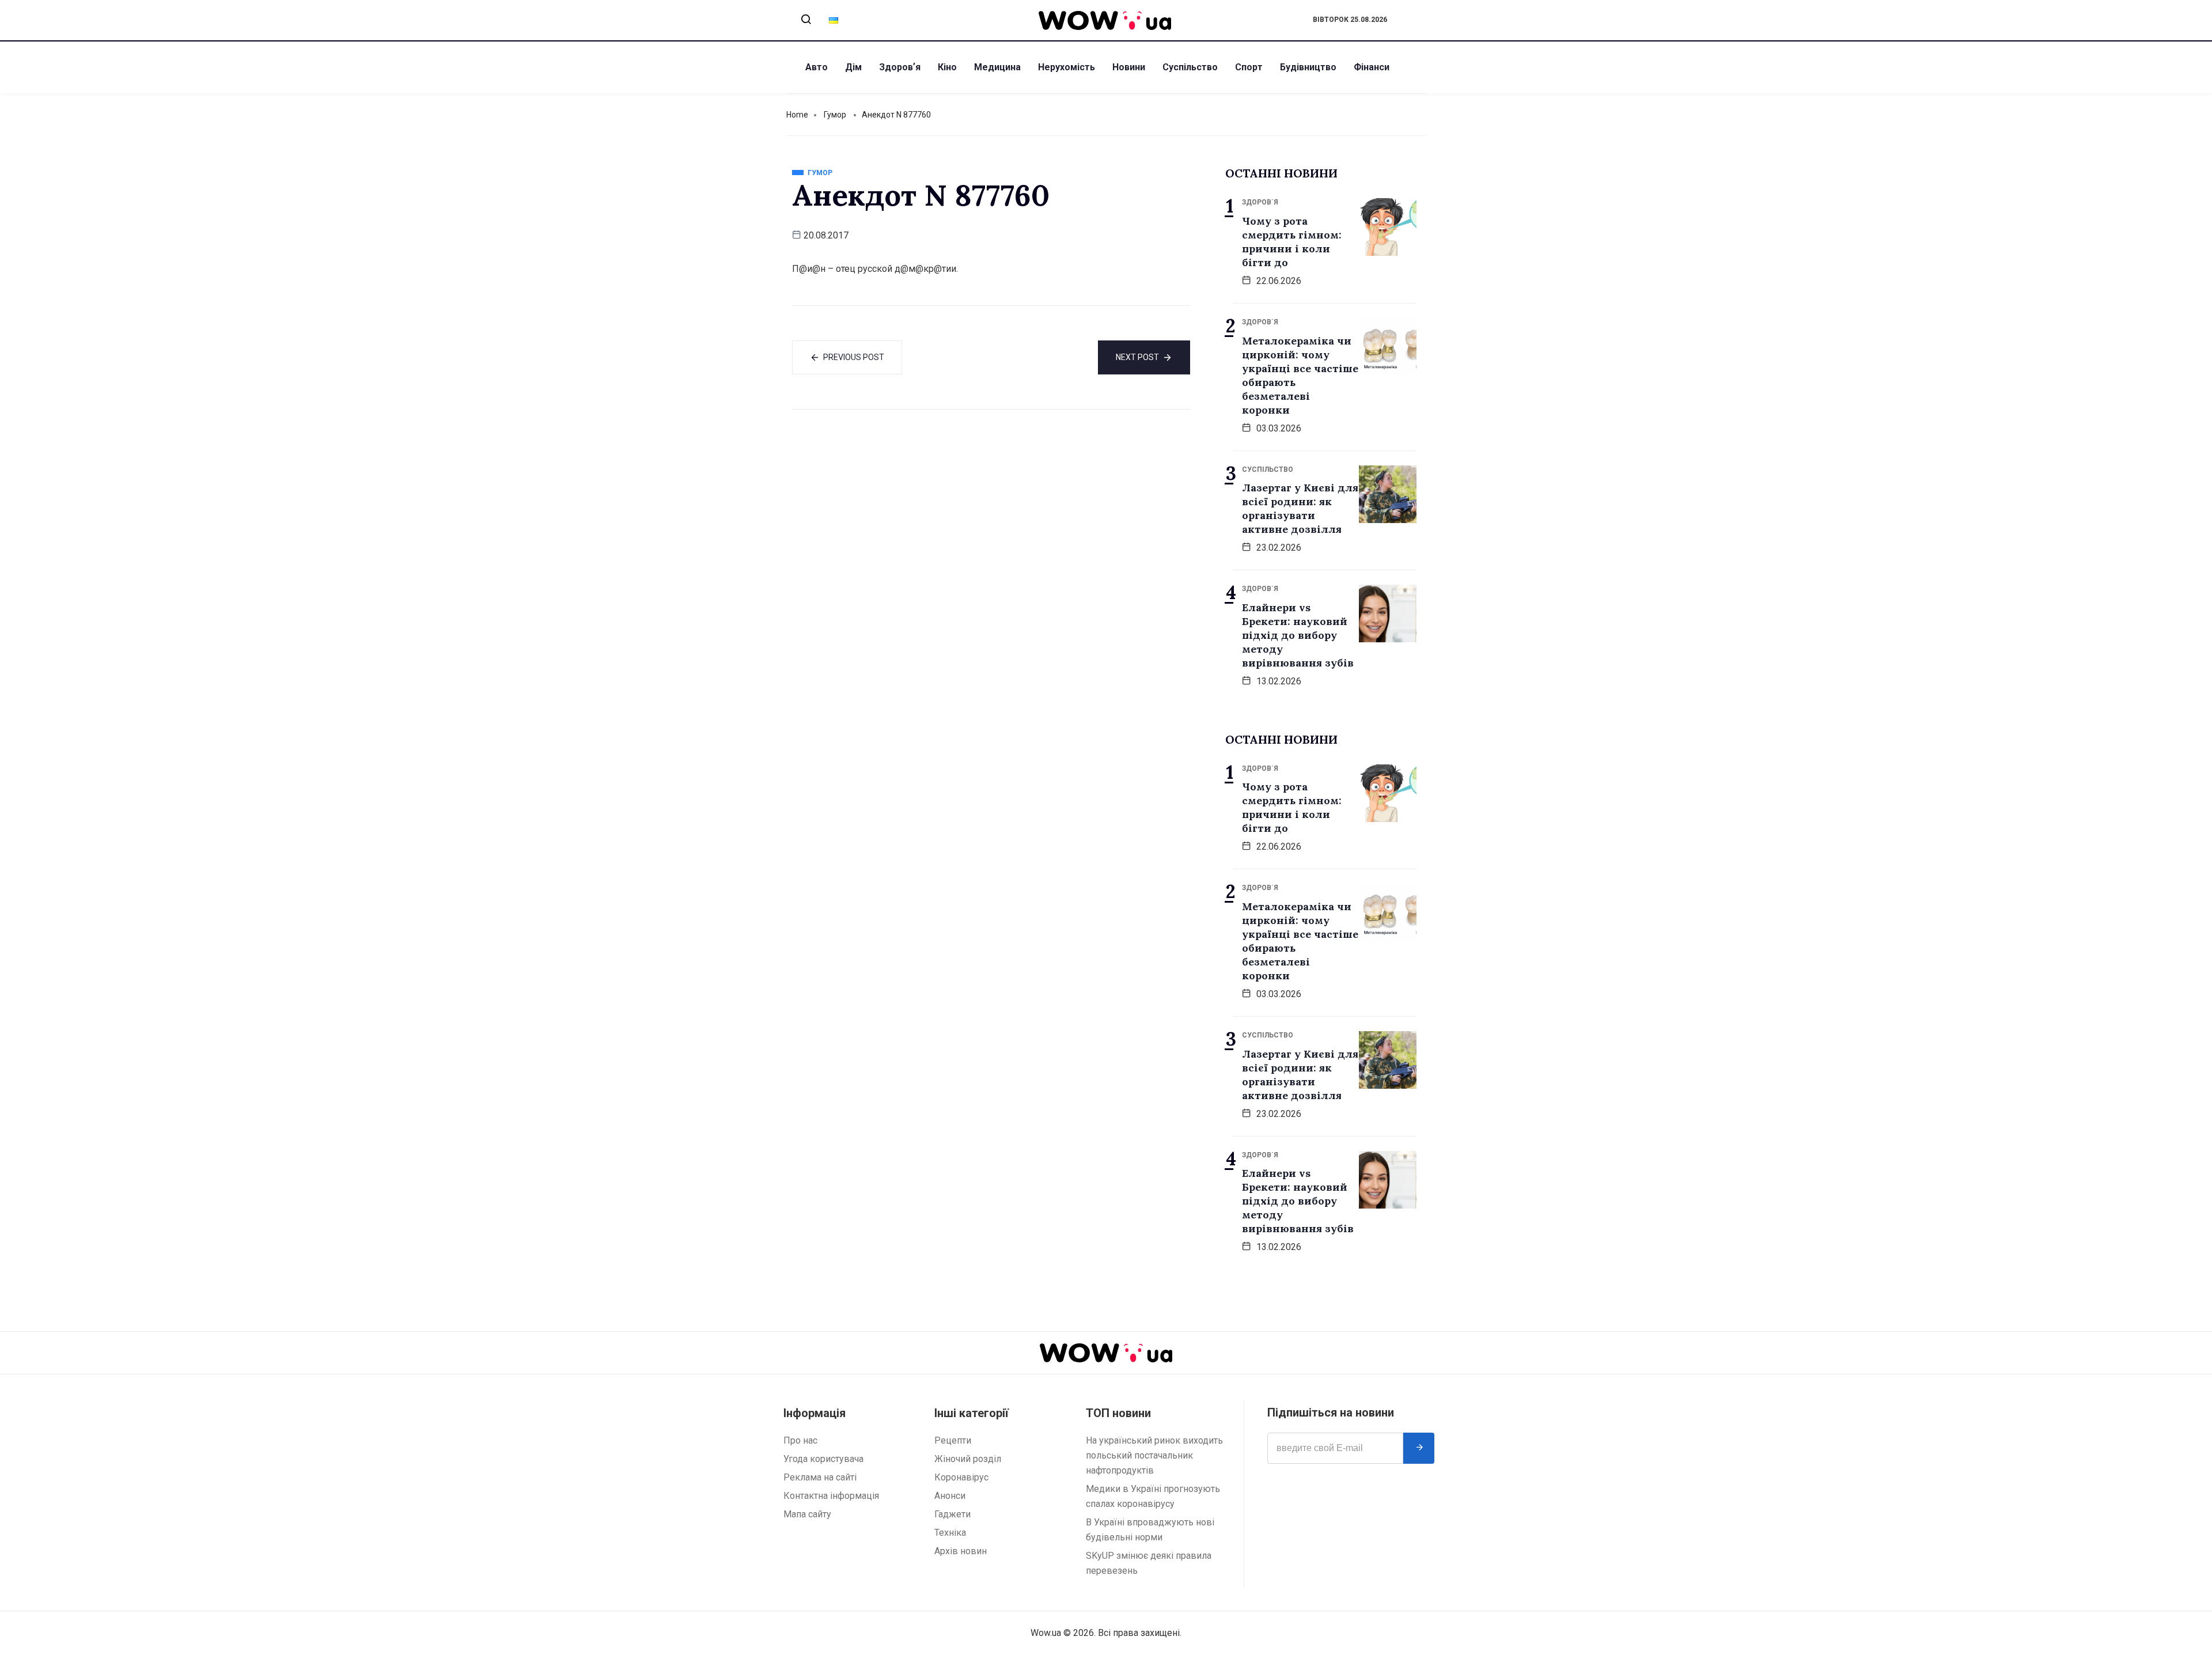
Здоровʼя (900, 67)
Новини (1129, 67)
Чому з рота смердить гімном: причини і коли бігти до (1292, 242)
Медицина (997, 67)
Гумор (835, 115)
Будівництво (1308, 67)
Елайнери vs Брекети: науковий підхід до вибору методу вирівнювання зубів (1298, 635)
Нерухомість (1067, 67)
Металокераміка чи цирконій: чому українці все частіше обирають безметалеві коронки (1300, 375)
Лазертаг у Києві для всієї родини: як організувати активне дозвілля (1300, 508)
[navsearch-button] (806, 20)
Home (797, 115)
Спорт (1249, 67)
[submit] (1419, 1448)
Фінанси (1372, 67)
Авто (817, 67)
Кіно (947, 67)
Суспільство (1190, 67)
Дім (853, 67)
